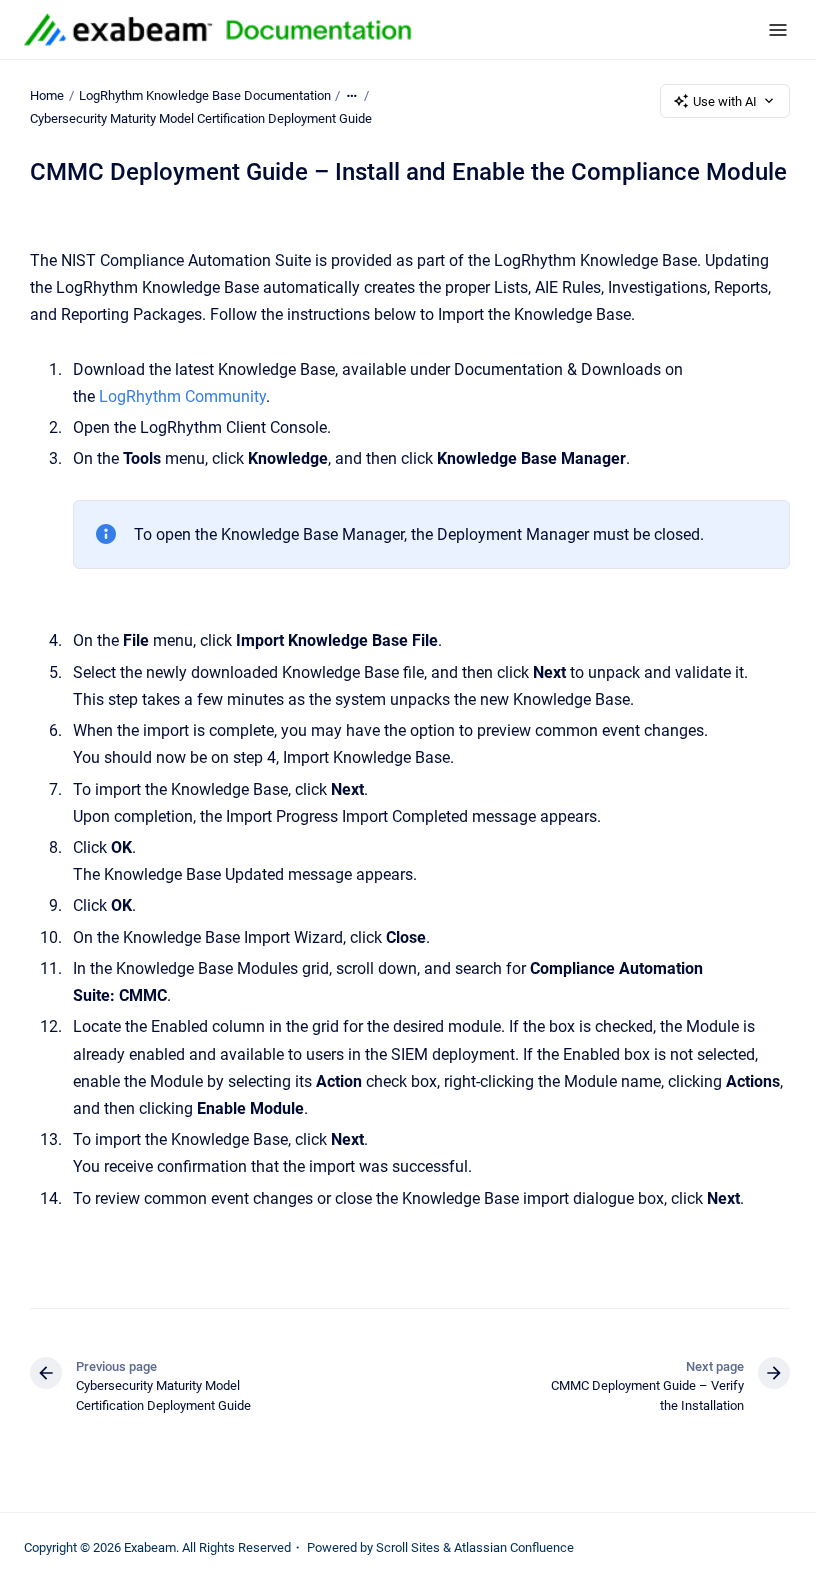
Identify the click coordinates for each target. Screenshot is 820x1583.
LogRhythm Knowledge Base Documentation (205, 95)
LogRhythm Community (180, 396)
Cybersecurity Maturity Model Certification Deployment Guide (201, 118)
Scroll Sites (408, 1547)
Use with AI (725, 101)
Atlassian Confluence (514, 1547)
